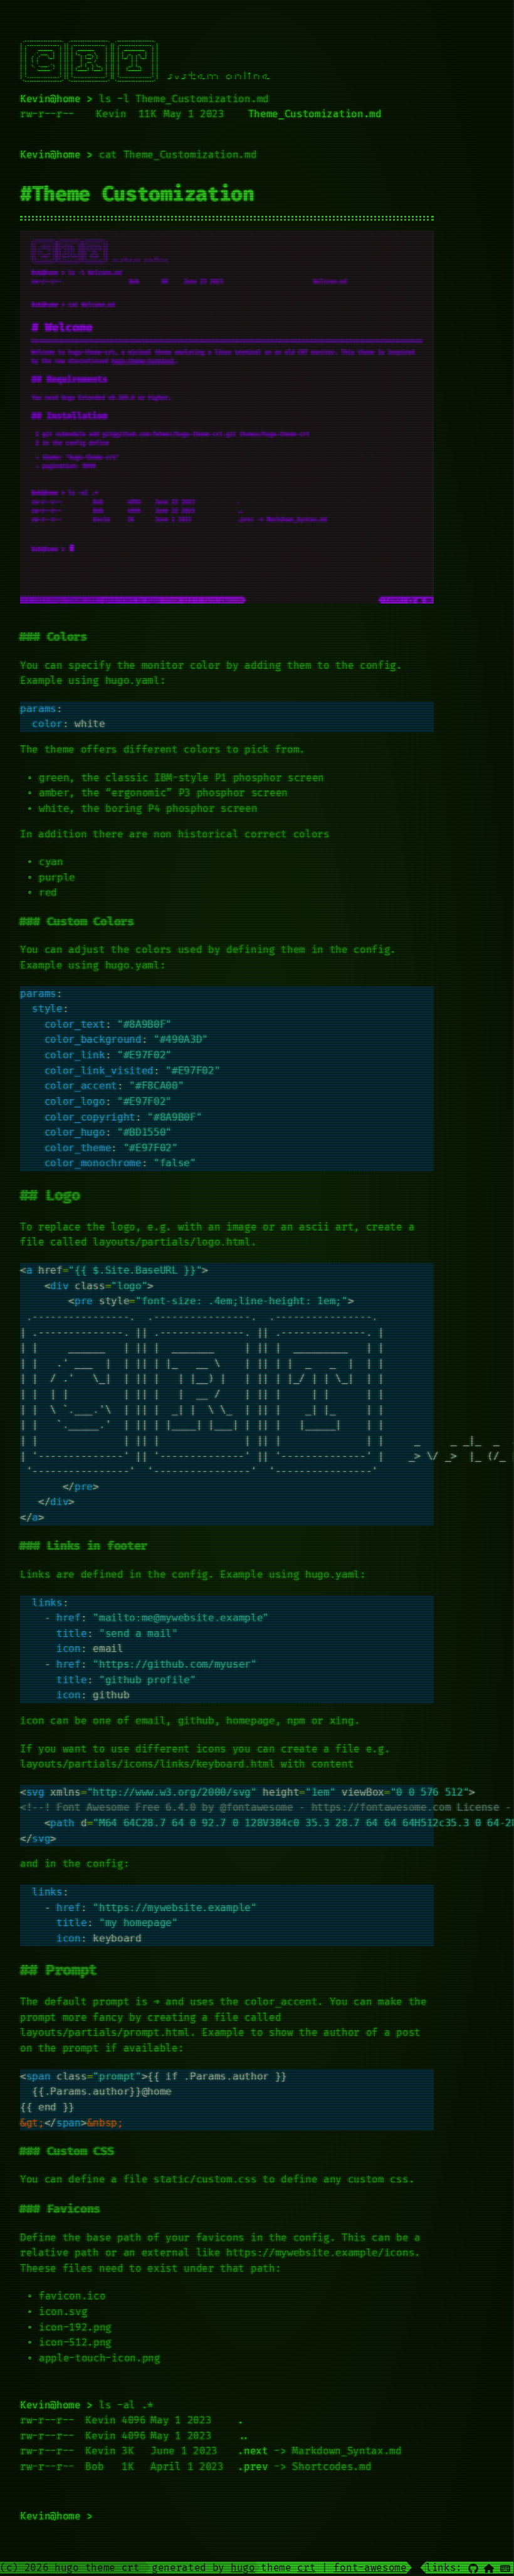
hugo (243, 2568)
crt (306, 2568)
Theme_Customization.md (315, 114)
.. (244, 2436)
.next (253, 2451)
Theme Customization (143, 194)
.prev (253, 2467)
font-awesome (370, 2568)
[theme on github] (473, 2568)
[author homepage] (489, 2568)
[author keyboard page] (505, 2568)
